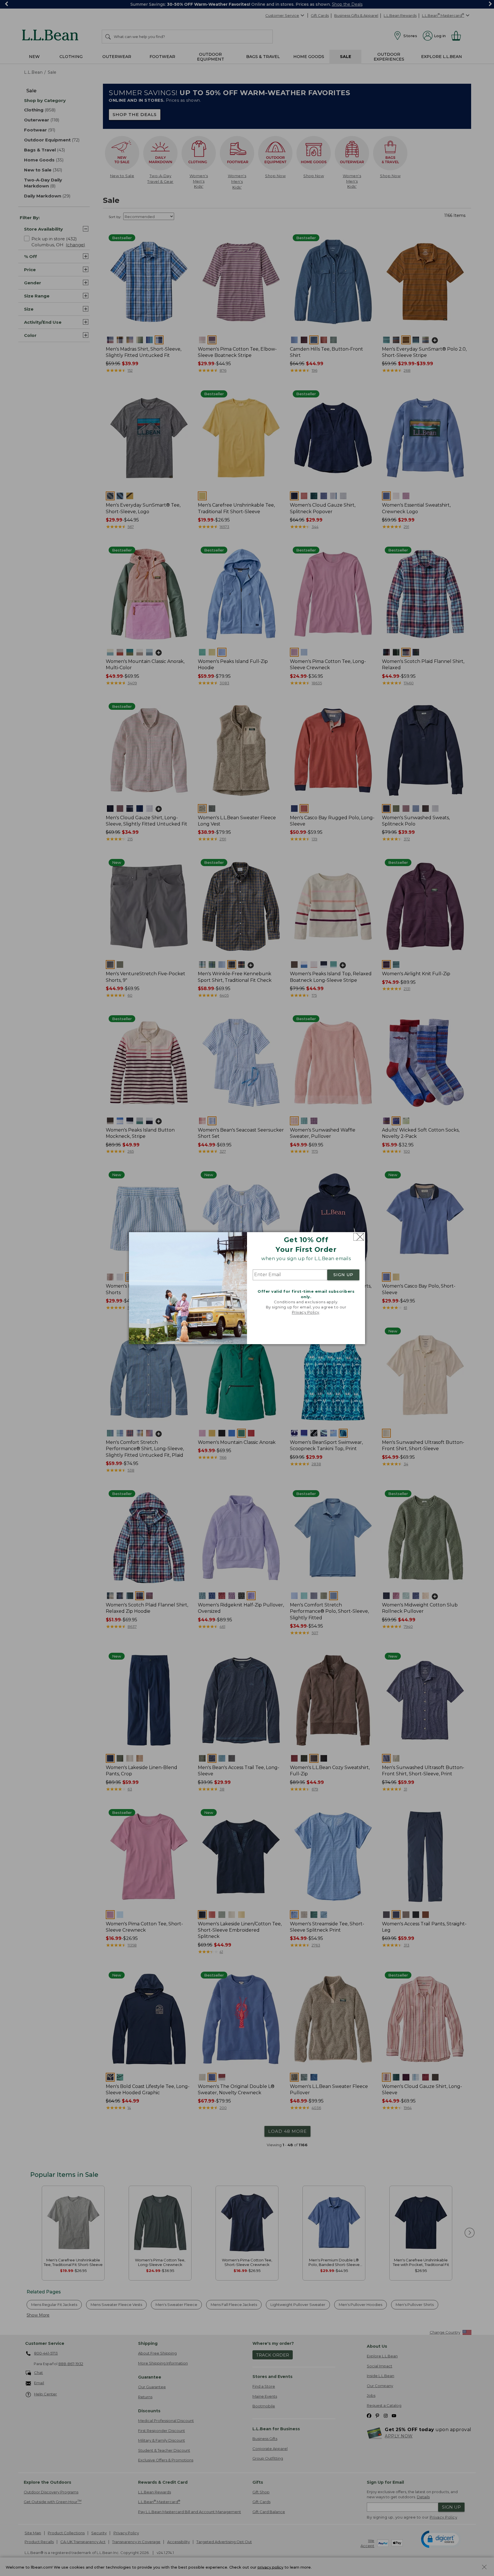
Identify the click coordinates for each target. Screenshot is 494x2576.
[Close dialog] (359, 1237)
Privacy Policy (306, 1312)
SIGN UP (343, 1275)
